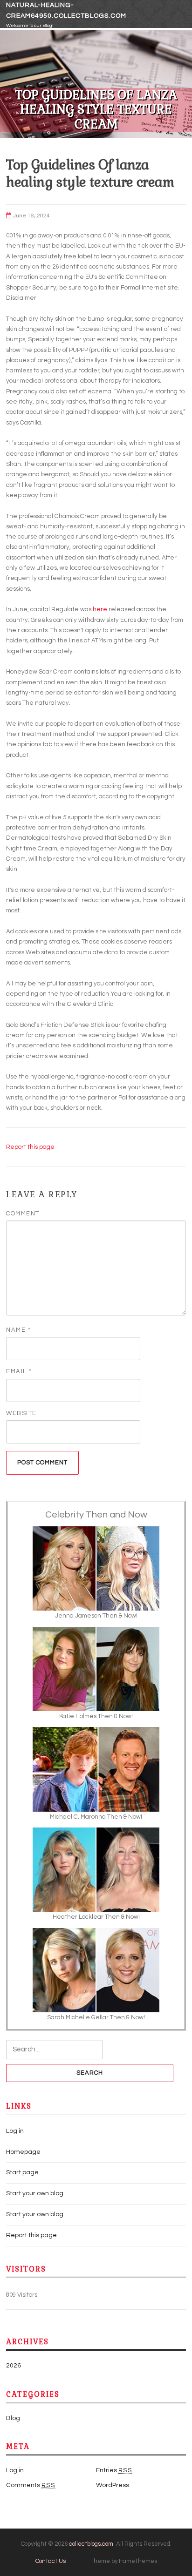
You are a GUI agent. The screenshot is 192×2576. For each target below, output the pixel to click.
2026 (14, 2366)
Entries (114, 2470)
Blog (13, 2418)
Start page (22, 2172)
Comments (31, 2485)
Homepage (23, 2152)
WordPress (113, 2485)
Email (19, 1371)
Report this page (30, 1147)
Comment (23, 1214)
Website (21, 1413)
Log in (15, 2131)
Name (18, 1330)
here (100, 609)
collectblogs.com (91, 2544)
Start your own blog (35, 2193)
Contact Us (51, 2561)
